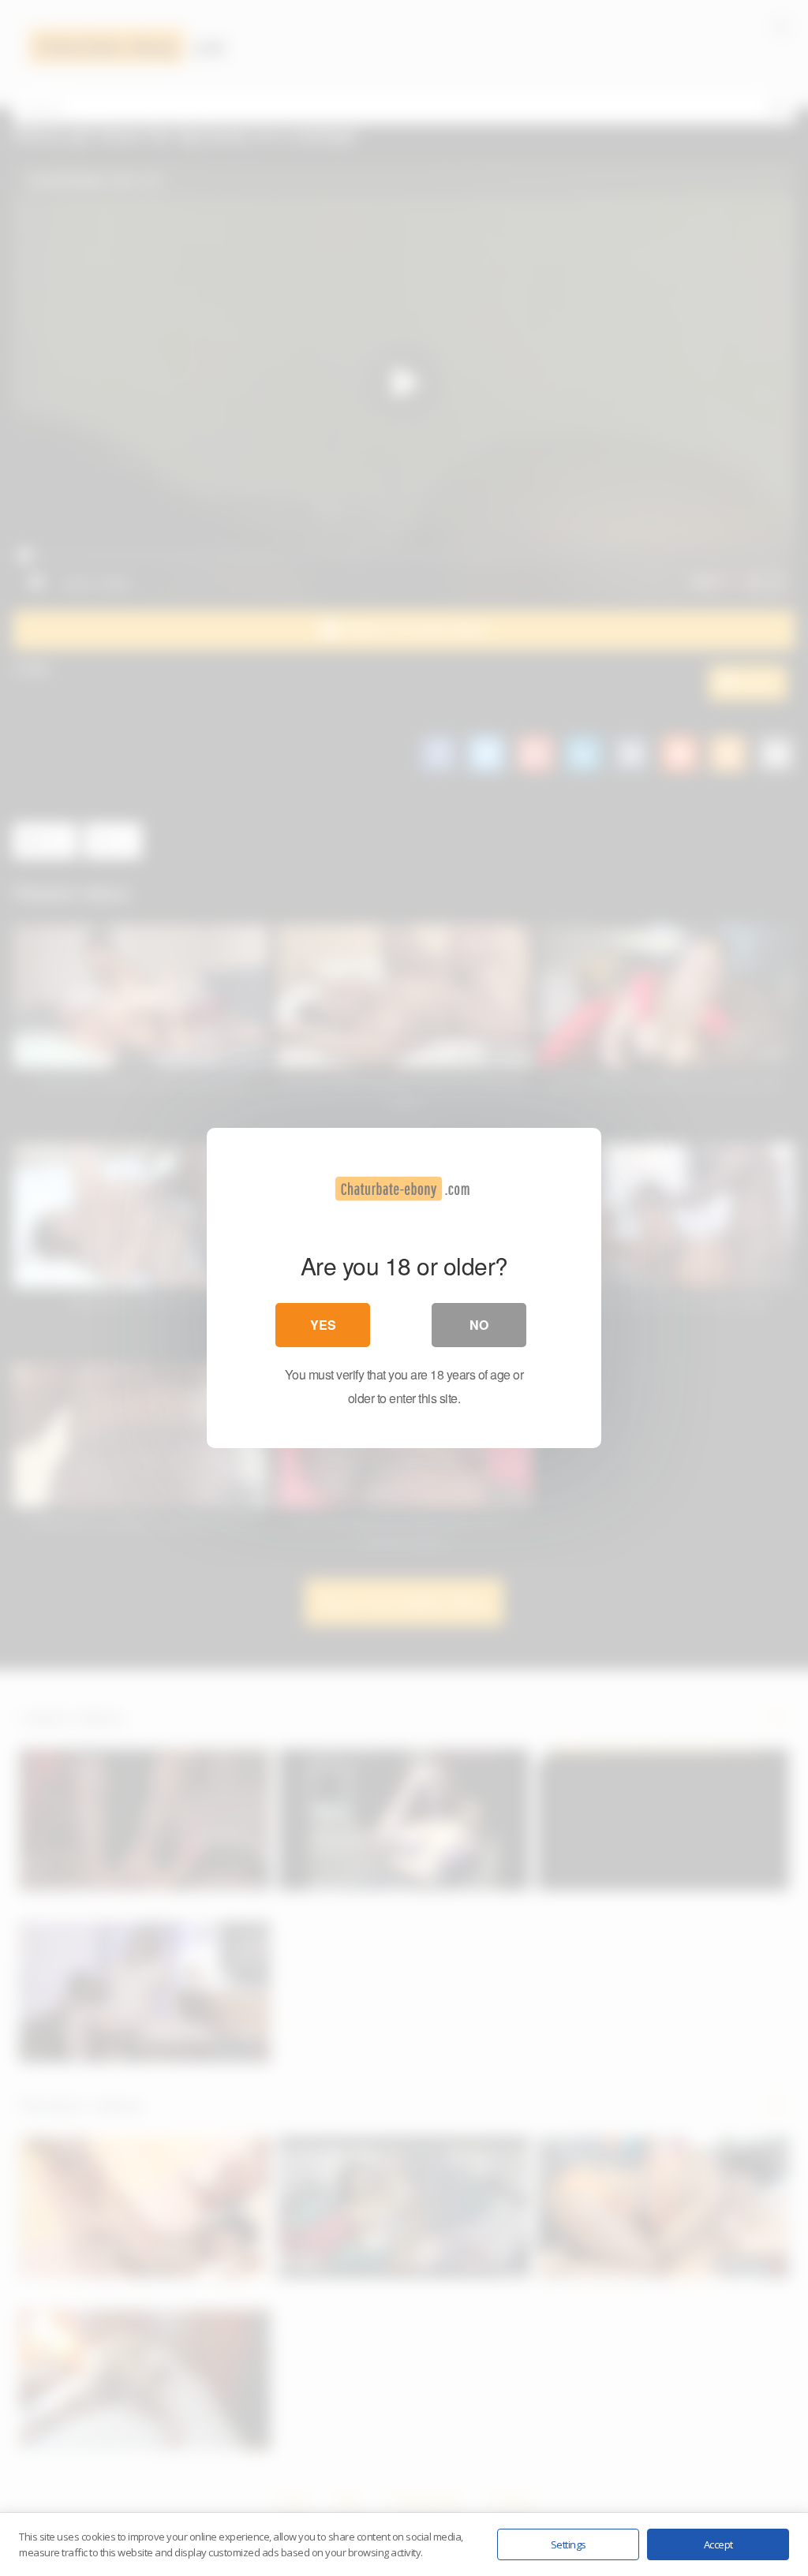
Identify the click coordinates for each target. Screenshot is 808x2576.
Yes (323, 1325)
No (479, 1325)
